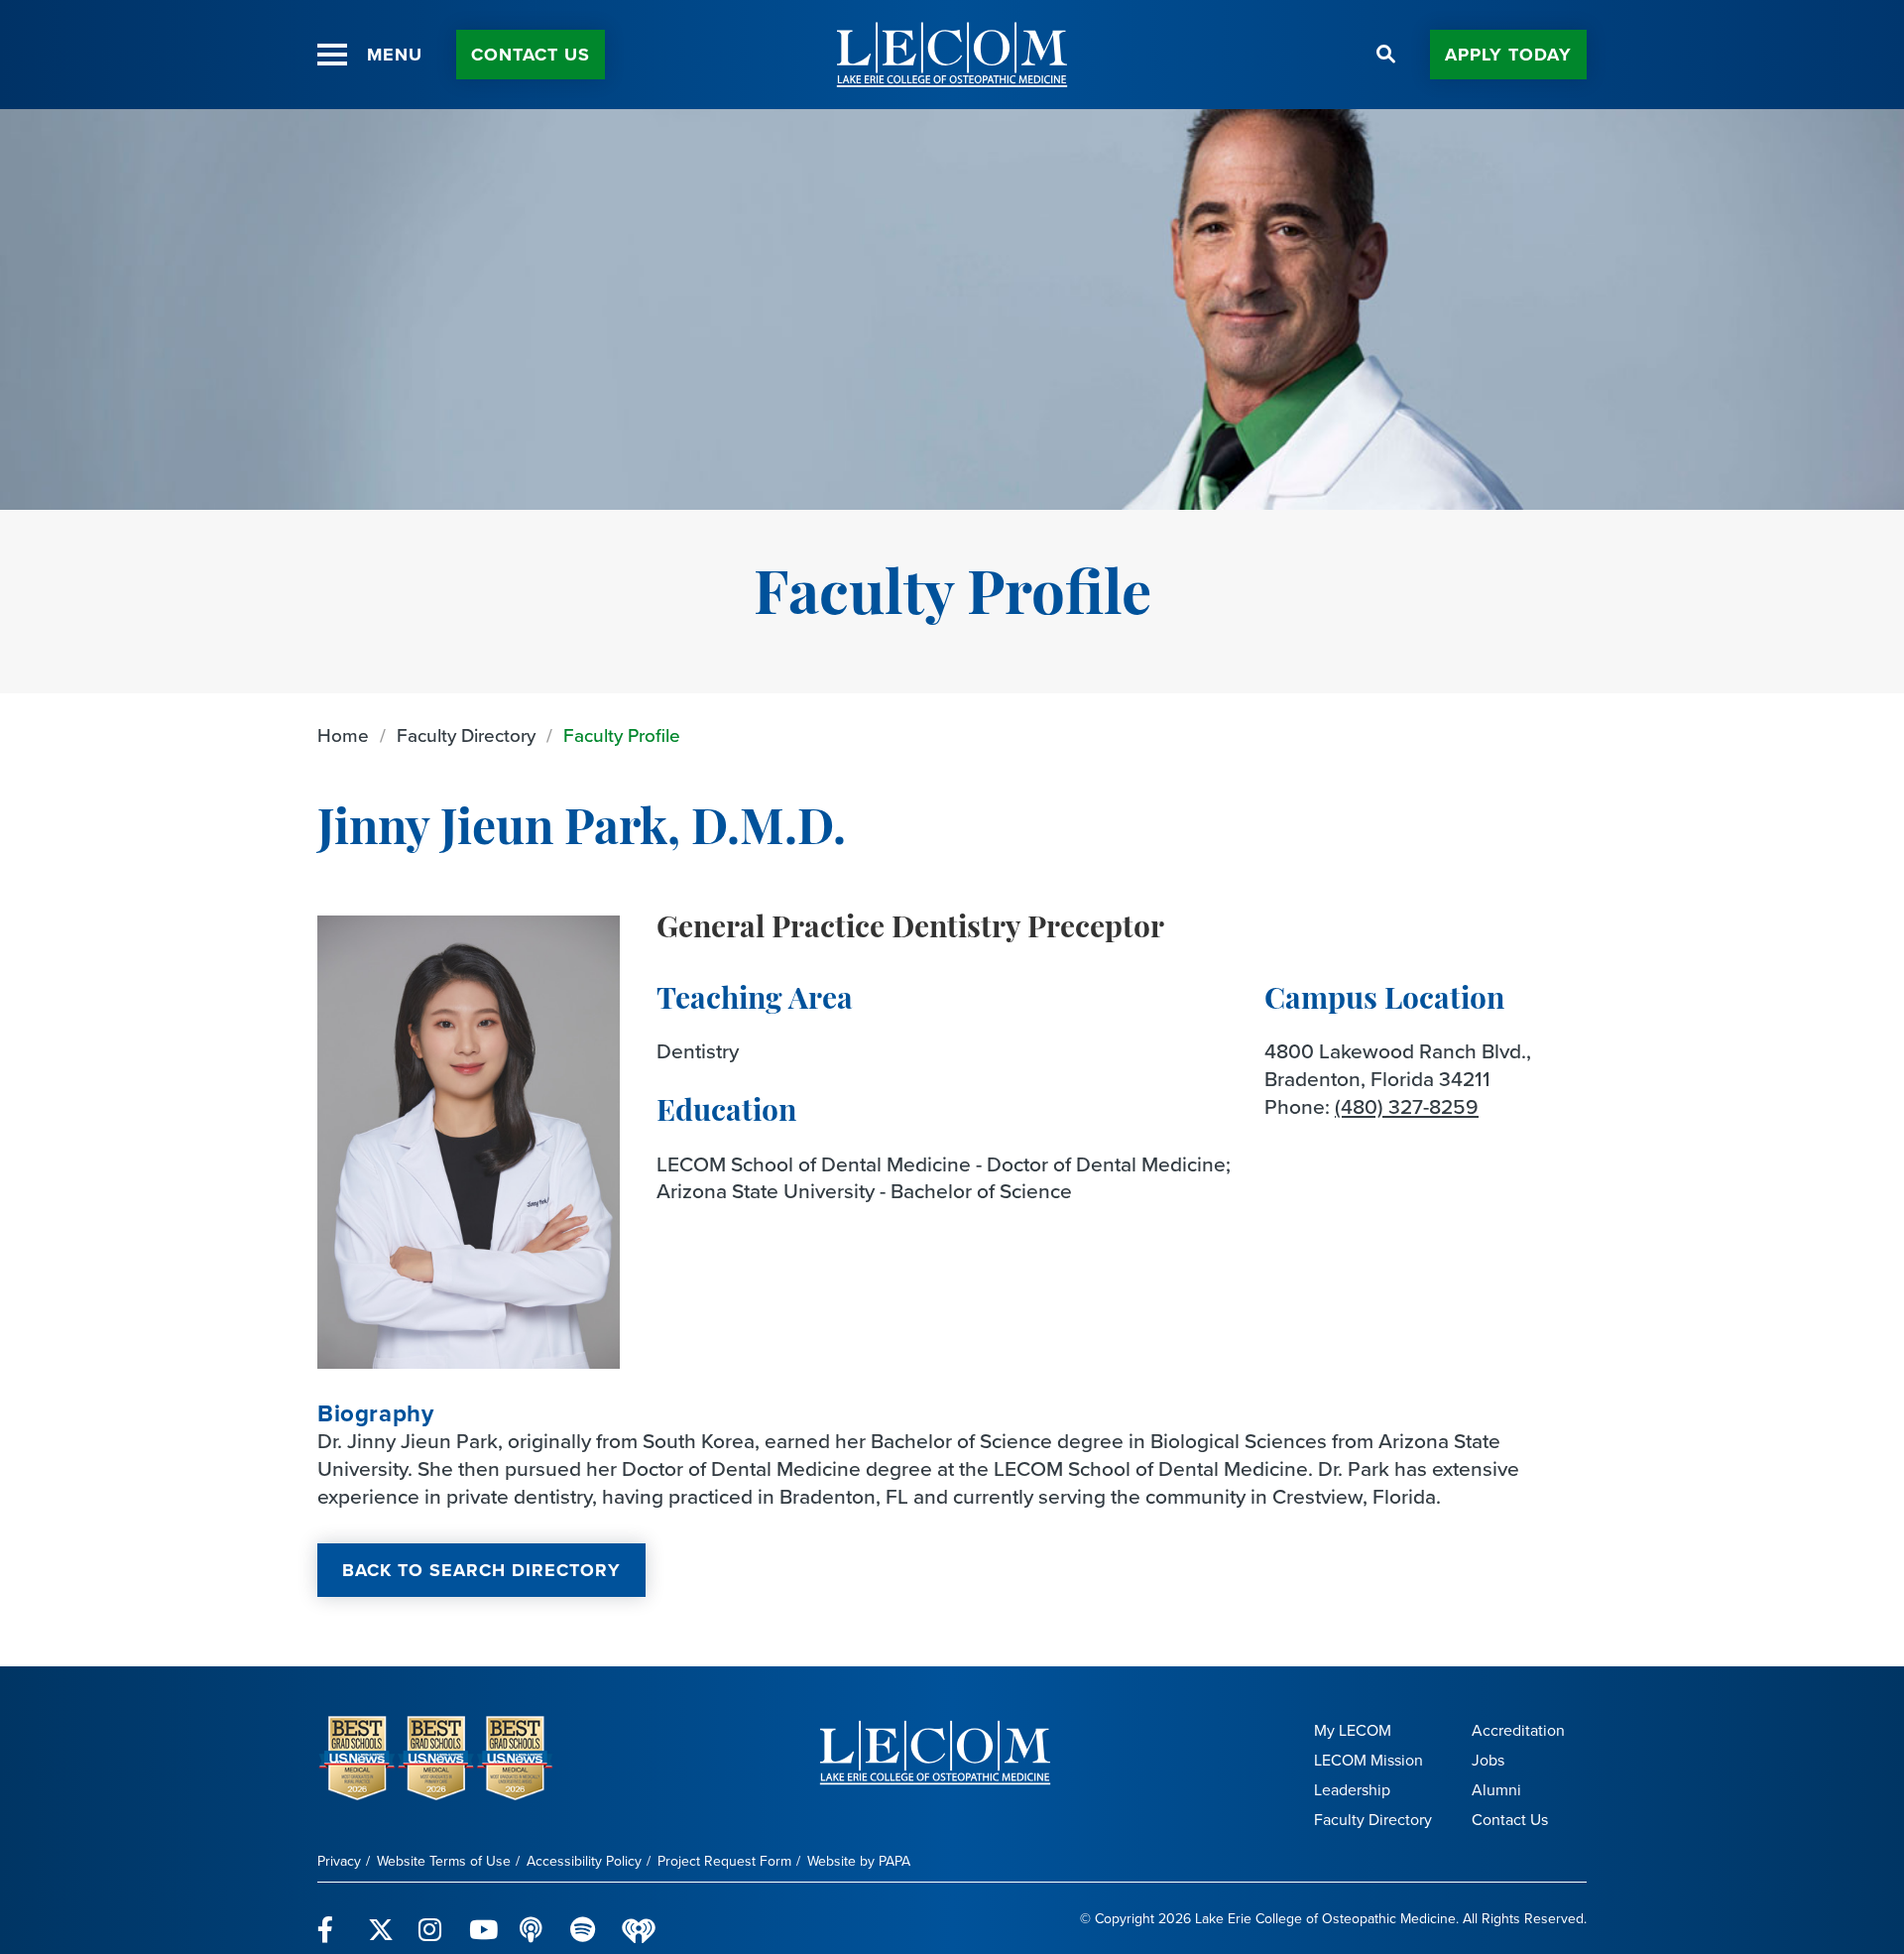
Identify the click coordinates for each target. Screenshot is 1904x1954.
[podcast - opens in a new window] (533, 1918)
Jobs (1488, 1760)
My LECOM (1353, 1730)
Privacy (339, 1861)
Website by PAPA (859, 1861)
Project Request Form (724, 1861)
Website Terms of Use (444, 1861)
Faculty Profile (622, 735)
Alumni (1496, 1790)
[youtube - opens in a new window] (482, 1918)
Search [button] (1386, 55)
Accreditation (1518, 1730)
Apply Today (1508, 55)
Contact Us (531, 55)
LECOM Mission (1368, 1760)
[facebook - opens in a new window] (331, 1918)
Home (343, 735)
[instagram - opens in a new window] (432, 1918)
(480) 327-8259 (1407, 1106)
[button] (332, 55)
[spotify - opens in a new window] (584, 1918)
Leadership (1352, 1790)
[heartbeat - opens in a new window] (639, 1919)
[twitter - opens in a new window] (381, 1918)
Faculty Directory (466, 735)
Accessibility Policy (584, 1861)
